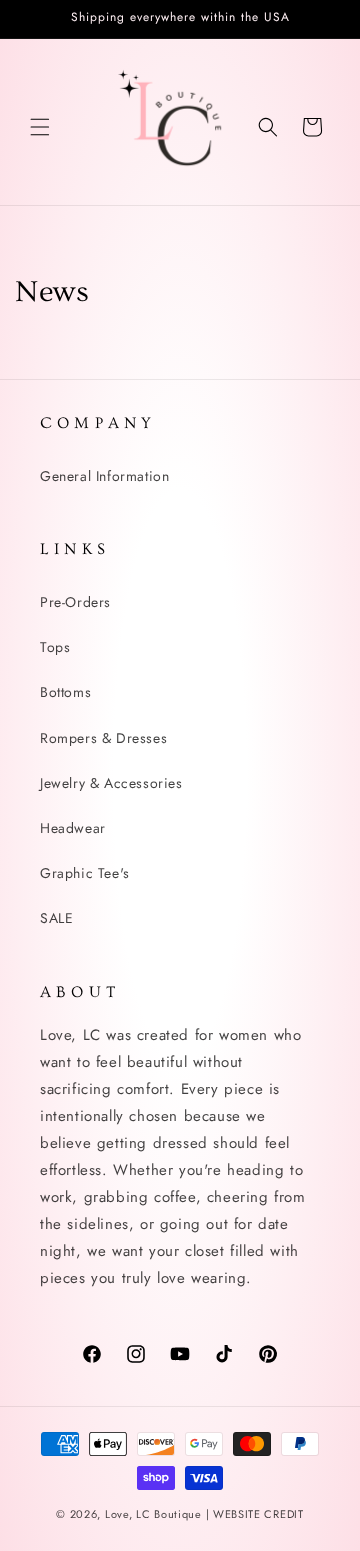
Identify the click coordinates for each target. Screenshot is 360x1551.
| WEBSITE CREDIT (255, 1514)
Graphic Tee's (85, 873)
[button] (40, 127)
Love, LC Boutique (155, 1514)
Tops (55, 647)
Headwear (73, 828)
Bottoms (65, 692)
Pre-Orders (75, 602)
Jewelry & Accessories (111, 783)
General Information (104, 476)
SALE (56, 918)
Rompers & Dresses (103, 738)
